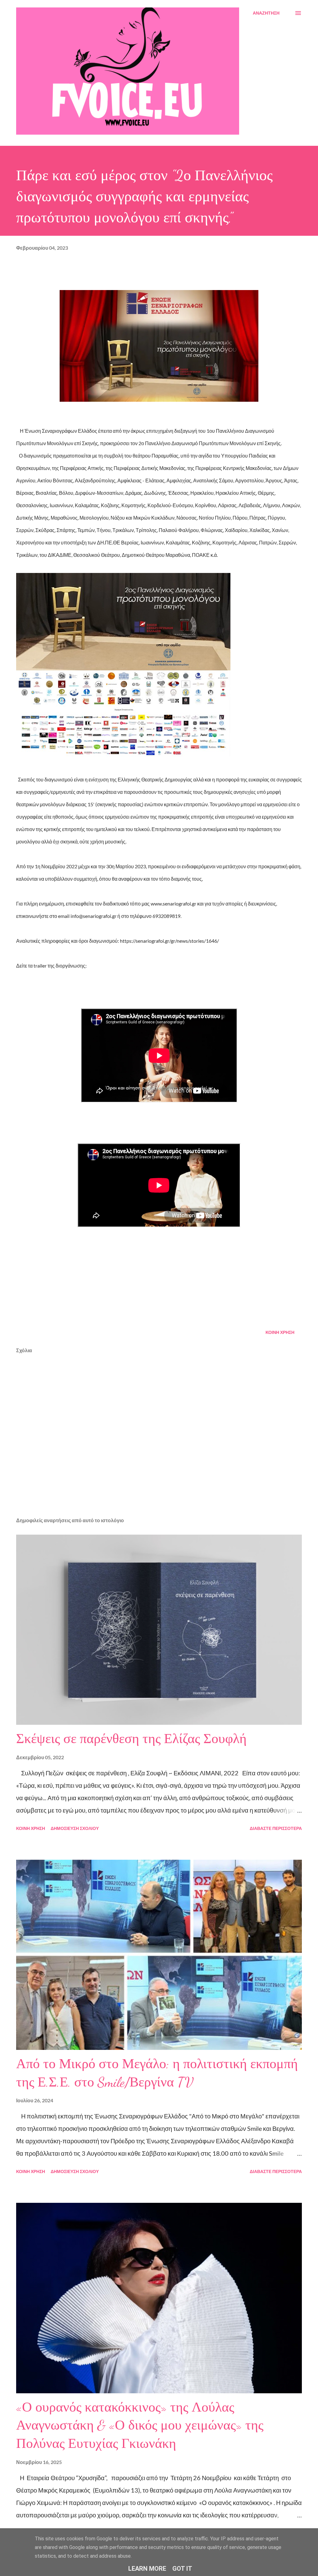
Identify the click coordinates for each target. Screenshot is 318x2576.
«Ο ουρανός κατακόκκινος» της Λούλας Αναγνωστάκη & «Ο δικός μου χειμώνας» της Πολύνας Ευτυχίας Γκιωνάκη (140, 2425)
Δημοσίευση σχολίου (75, 1828)
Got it (182, 2569)
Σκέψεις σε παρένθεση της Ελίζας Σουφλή (131, 1739)
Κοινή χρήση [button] (280, 1332)
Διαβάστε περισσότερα (276, 1828)
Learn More (147, 2569)
